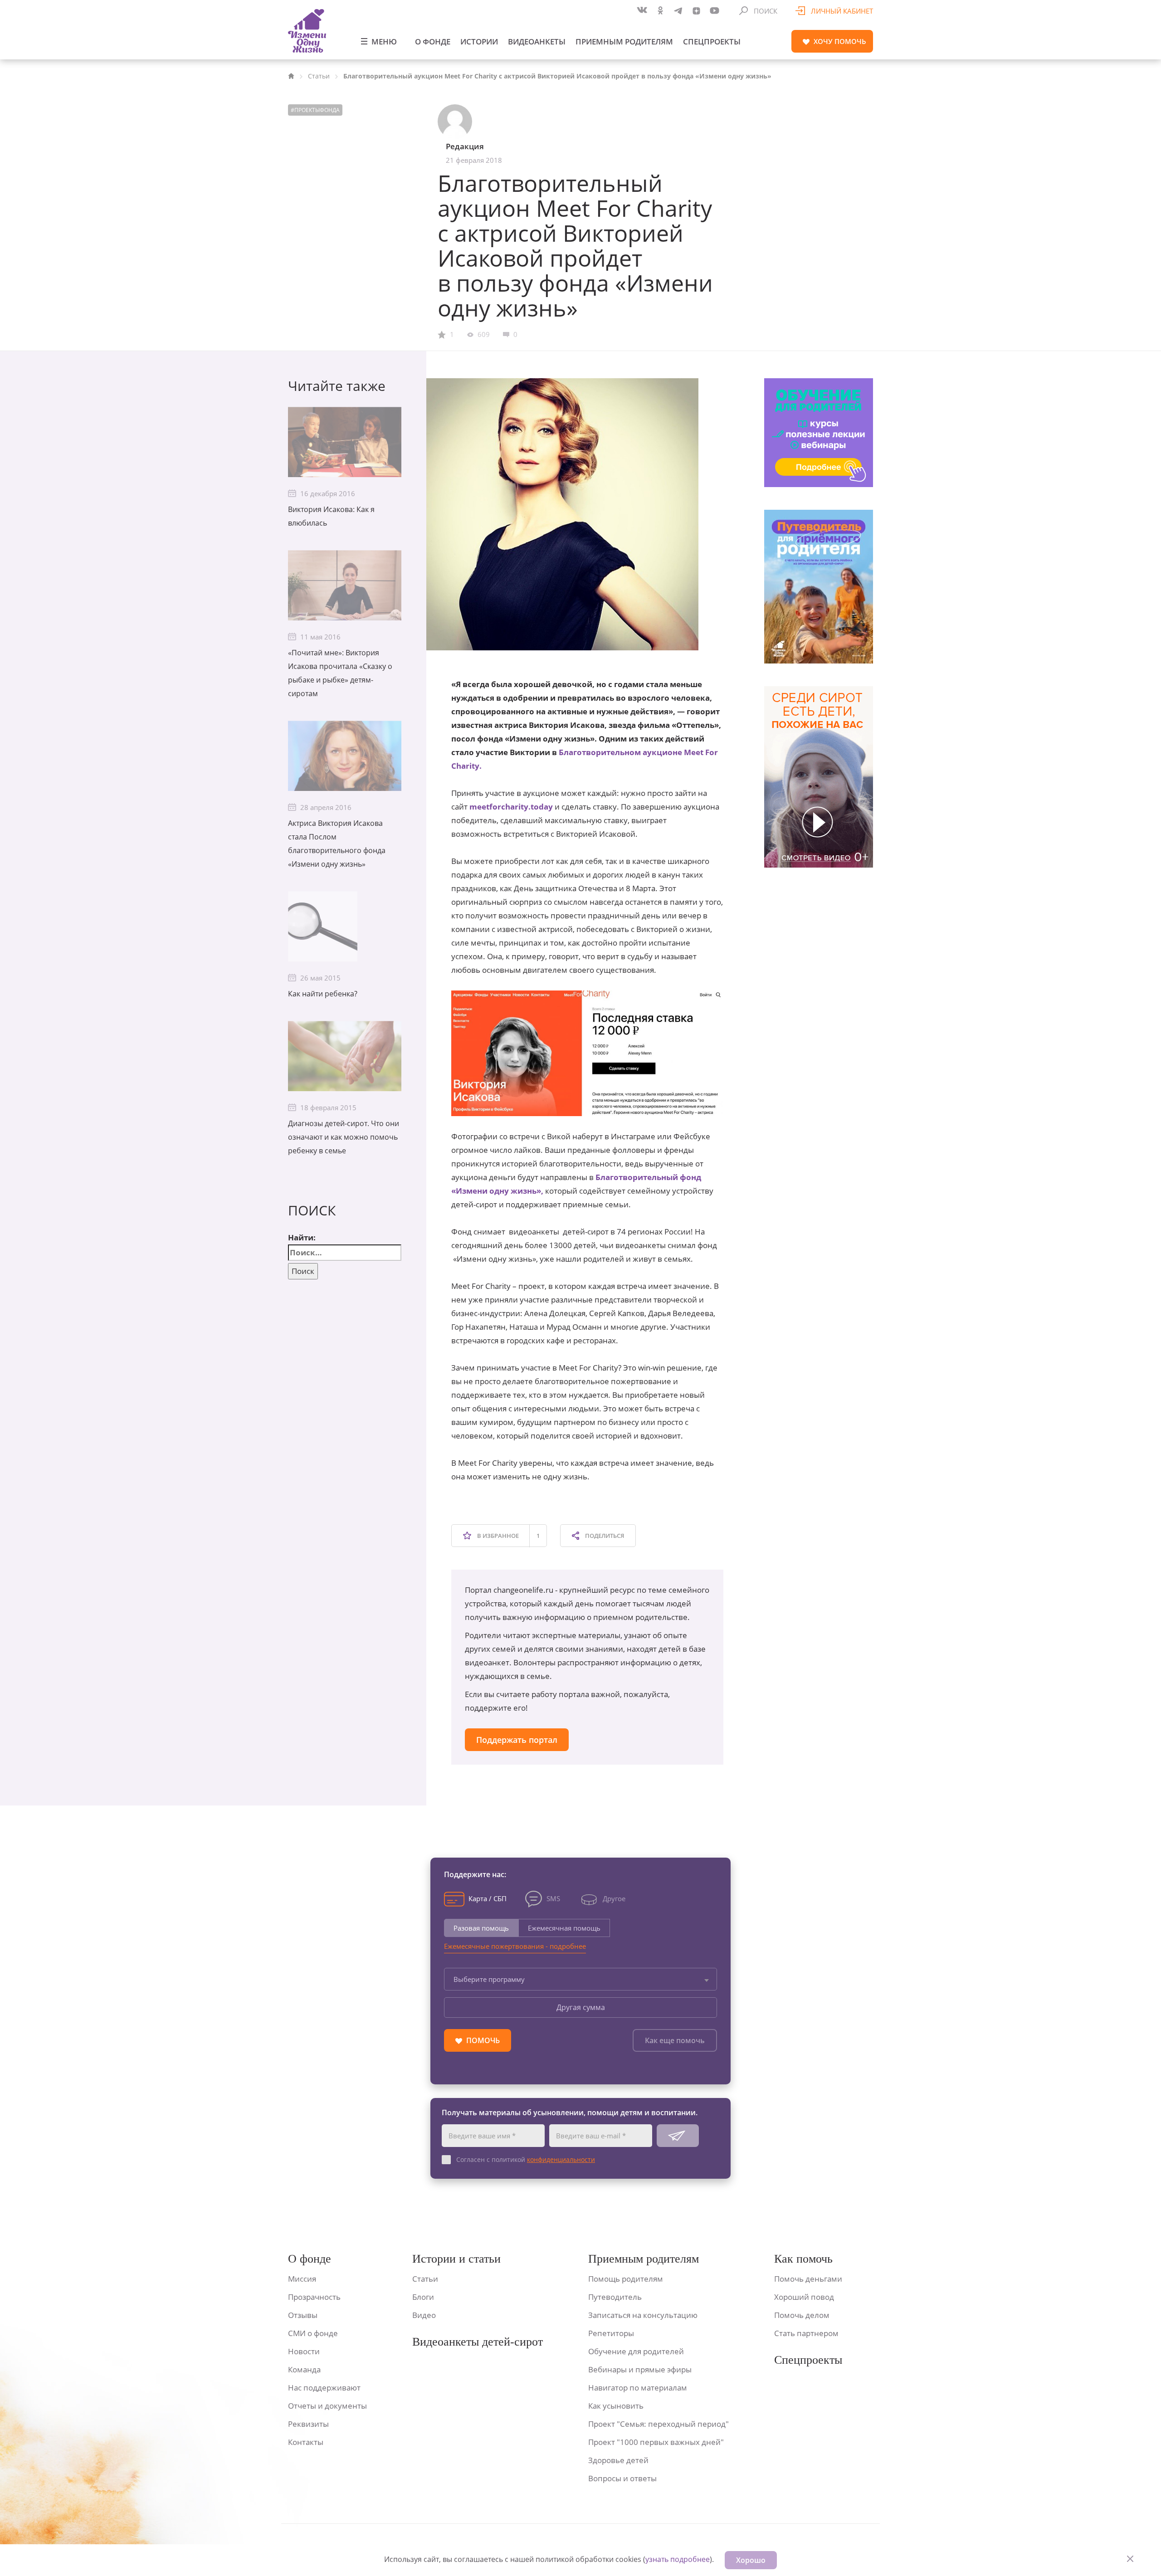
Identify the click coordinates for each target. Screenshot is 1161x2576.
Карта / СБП (488, 1898)
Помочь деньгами (808, 2279)
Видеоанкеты (537, 41)
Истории (479, 41)
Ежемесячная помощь (564, 1928)
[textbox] (580, 1979)
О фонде (433, 41)
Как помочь (803, 2259)
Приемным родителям (624, 41)
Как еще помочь (675, 2040)
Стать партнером (806, 2333)
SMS (553, 1898)
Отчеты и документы (327, 2406)
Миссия (302, 2279)
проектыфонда (317, 110)
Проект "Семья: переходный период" (659, 2424)
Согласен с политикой (526, 2159)
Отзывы (303, 2315)
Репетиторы (611, 2333)
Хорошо (751, 2560)
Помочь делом (802, 2315)
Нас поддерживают (324, 2388)
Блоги (423, 2297)
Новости (304, 2351)
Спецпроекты (712, 41)
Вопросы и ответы (622, 2478)
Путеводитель (615, 2297)
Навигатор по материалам (638, 2388)
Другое (614, 1898)
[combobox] (580, 1979)
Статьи (319, 76)
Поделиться (604, 1536)
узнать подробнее (678, 2559)
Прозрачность (314, 2297)
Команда (304, 2369)
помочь (840, 41)
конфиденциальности (561, 2159)
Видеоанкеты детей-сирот (478, 2342)
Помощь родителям (626, 2279)
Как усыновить (616, 2406)
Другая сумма (581, 2007)
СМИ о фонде (313, 2333)
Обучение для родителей (636, 2351)
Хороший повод (804, 2297)
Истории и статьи (456, 2259)
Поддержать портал (517, 1740)
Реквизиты (308, 2424)
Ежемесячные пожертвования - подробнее (515, 1946)
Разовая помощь (481, 1928)
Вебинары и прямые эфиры (640, 2369)
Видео (424, 2315)
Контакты (306, 2442)
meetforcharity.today (511, 807)
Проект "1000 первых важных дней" (656, 2442)
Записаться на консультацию (643, 2315)
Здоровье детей (618, 2460)
